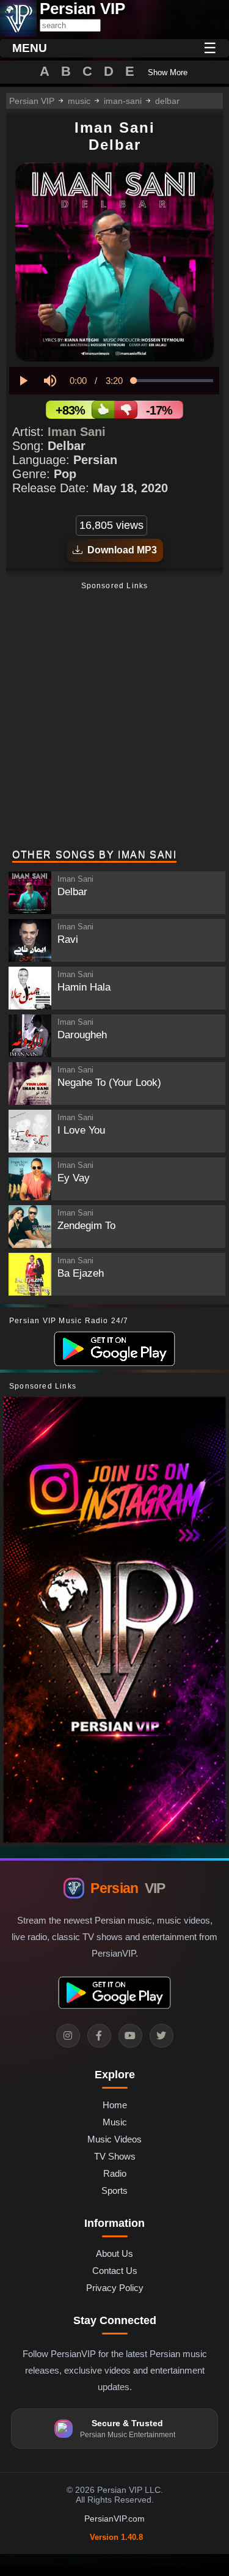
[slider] (173, 381)
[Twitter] (162, 2036)
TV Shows (115, 2156)
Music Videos (114, 2139)
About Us (114, 2253)
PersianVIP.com (114, 2519)
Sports (114, 2190)
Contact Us (115, 2271)
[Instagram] (68, 2036)
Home (115, 2105)
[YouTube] (130, 2036)
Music (115, 2122)
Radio (115, 2173)
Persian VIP (32, 101)
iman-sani (123, 101)
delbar (167, 101)
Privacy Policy (115, 2288)
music (79, 101)
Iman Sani (77, 432)
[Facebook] (99, 2036)
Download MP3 (120, 550)
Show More (168, 72)
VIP (128, 1888)
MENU (30, 48)
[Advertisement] (114, 717)
